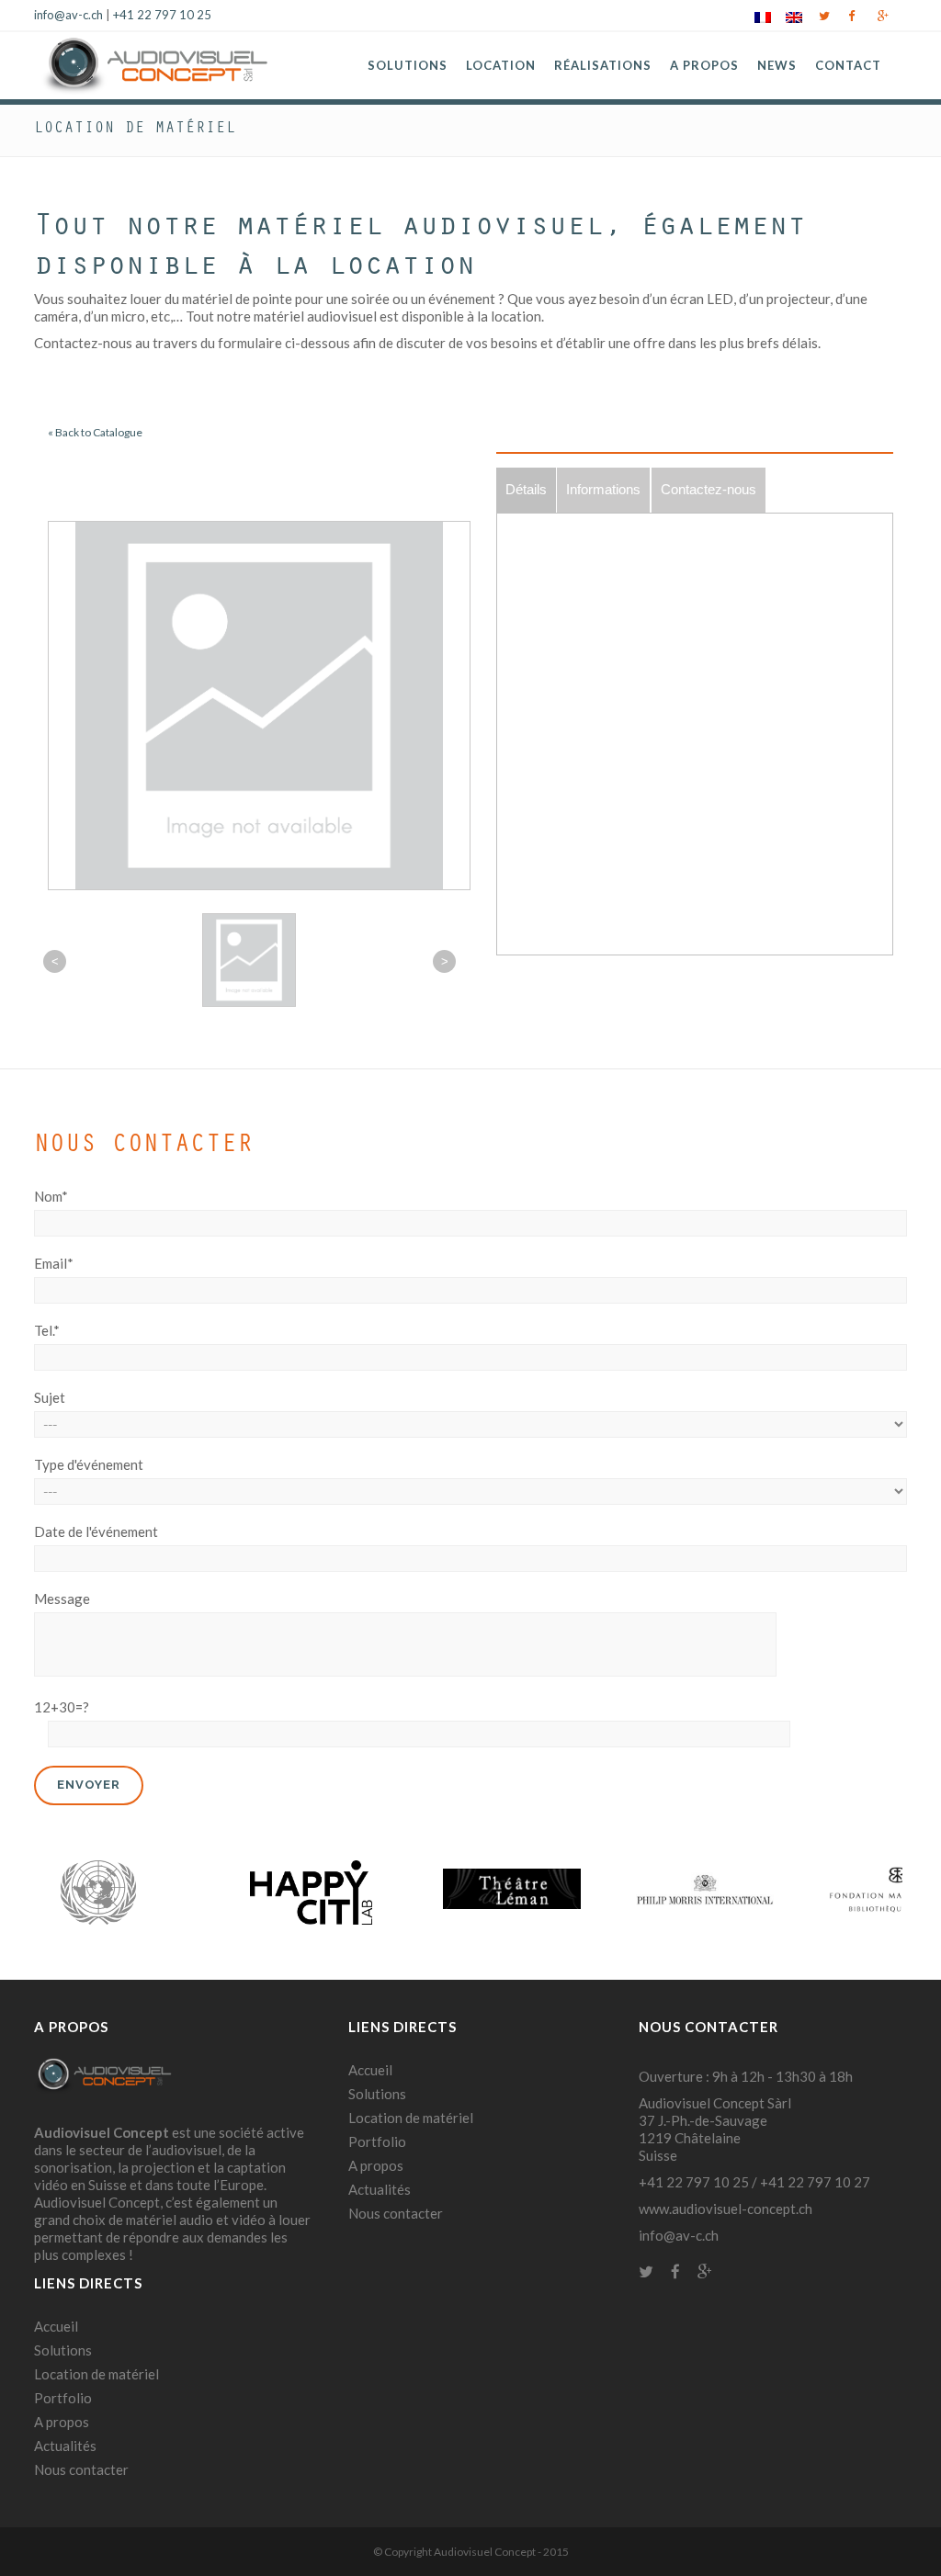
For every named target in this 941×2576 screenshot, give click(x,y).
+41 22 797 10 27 (815, 2182)
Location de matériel (96, 2374)
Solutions (63, 2350)
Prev (58, 1892)
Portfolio (63, 2398)
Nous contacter (81, 2469)
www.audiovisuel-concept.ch (726, 2209)
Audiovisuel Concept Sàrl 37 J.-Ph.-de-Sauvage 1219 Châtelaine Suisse (715, 2129)
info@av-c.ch (68, 15)
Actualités (65, 2446)
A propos (62, 2422)
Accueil (56, 2326)
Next (883, 1892)
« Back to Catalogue (95, 432)
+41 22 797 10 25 (162, 15)
